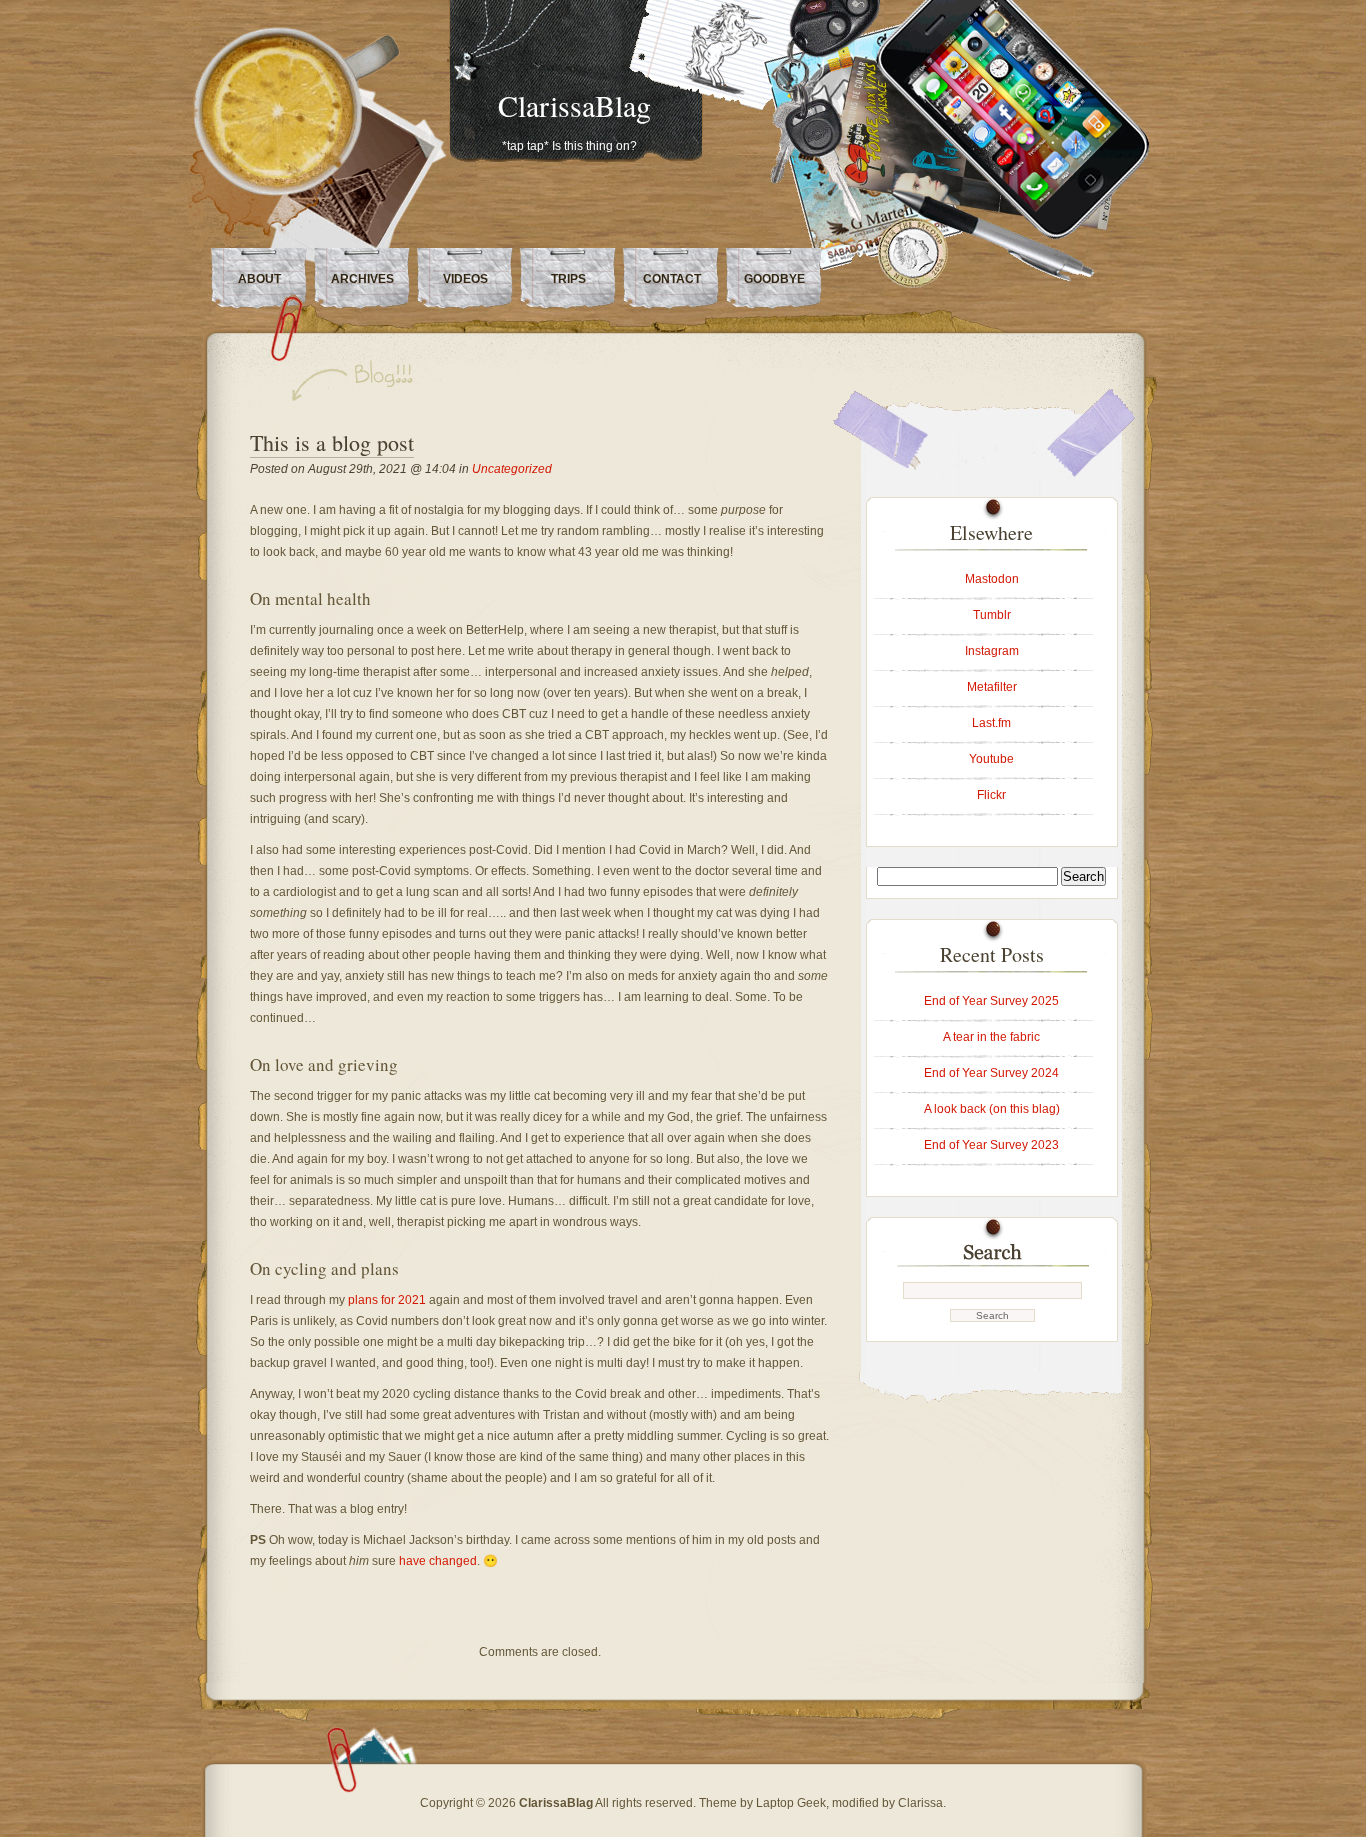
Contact (672, 279)
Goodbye (774, 279)
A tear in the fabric (991, 1037)
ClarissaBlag (574, 105)
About (259, 279)
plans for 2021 (387, 1300)
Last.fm (991, 723)
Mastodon (992, 579)
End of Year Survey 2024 (991, 1073)
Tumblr (992, 615)
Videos (465, 279)
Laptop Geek (791, 1803)
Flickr (991, 795)
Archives (362, 279)
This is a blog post (332, 442)
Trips (568, 279)
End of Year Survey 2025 (991, 1001)
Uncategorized (512, 469)
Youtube (991, 759)
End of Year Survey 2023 (991, 1145)
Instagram (992, 651)
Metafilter (992, 687)
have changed (438, 1561)
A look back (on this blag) (992, 1109)
